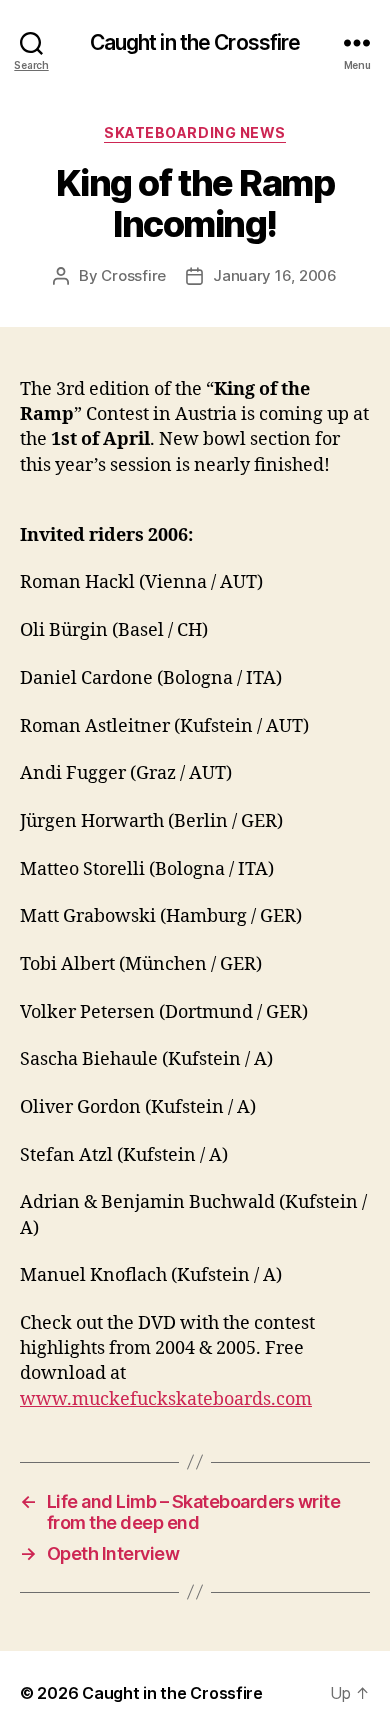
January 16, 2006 (275, 275)
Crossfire (133, 275)
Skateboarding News (194, 132)
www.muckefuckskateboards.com (166, 1399)
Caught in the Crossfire (195, 42)
